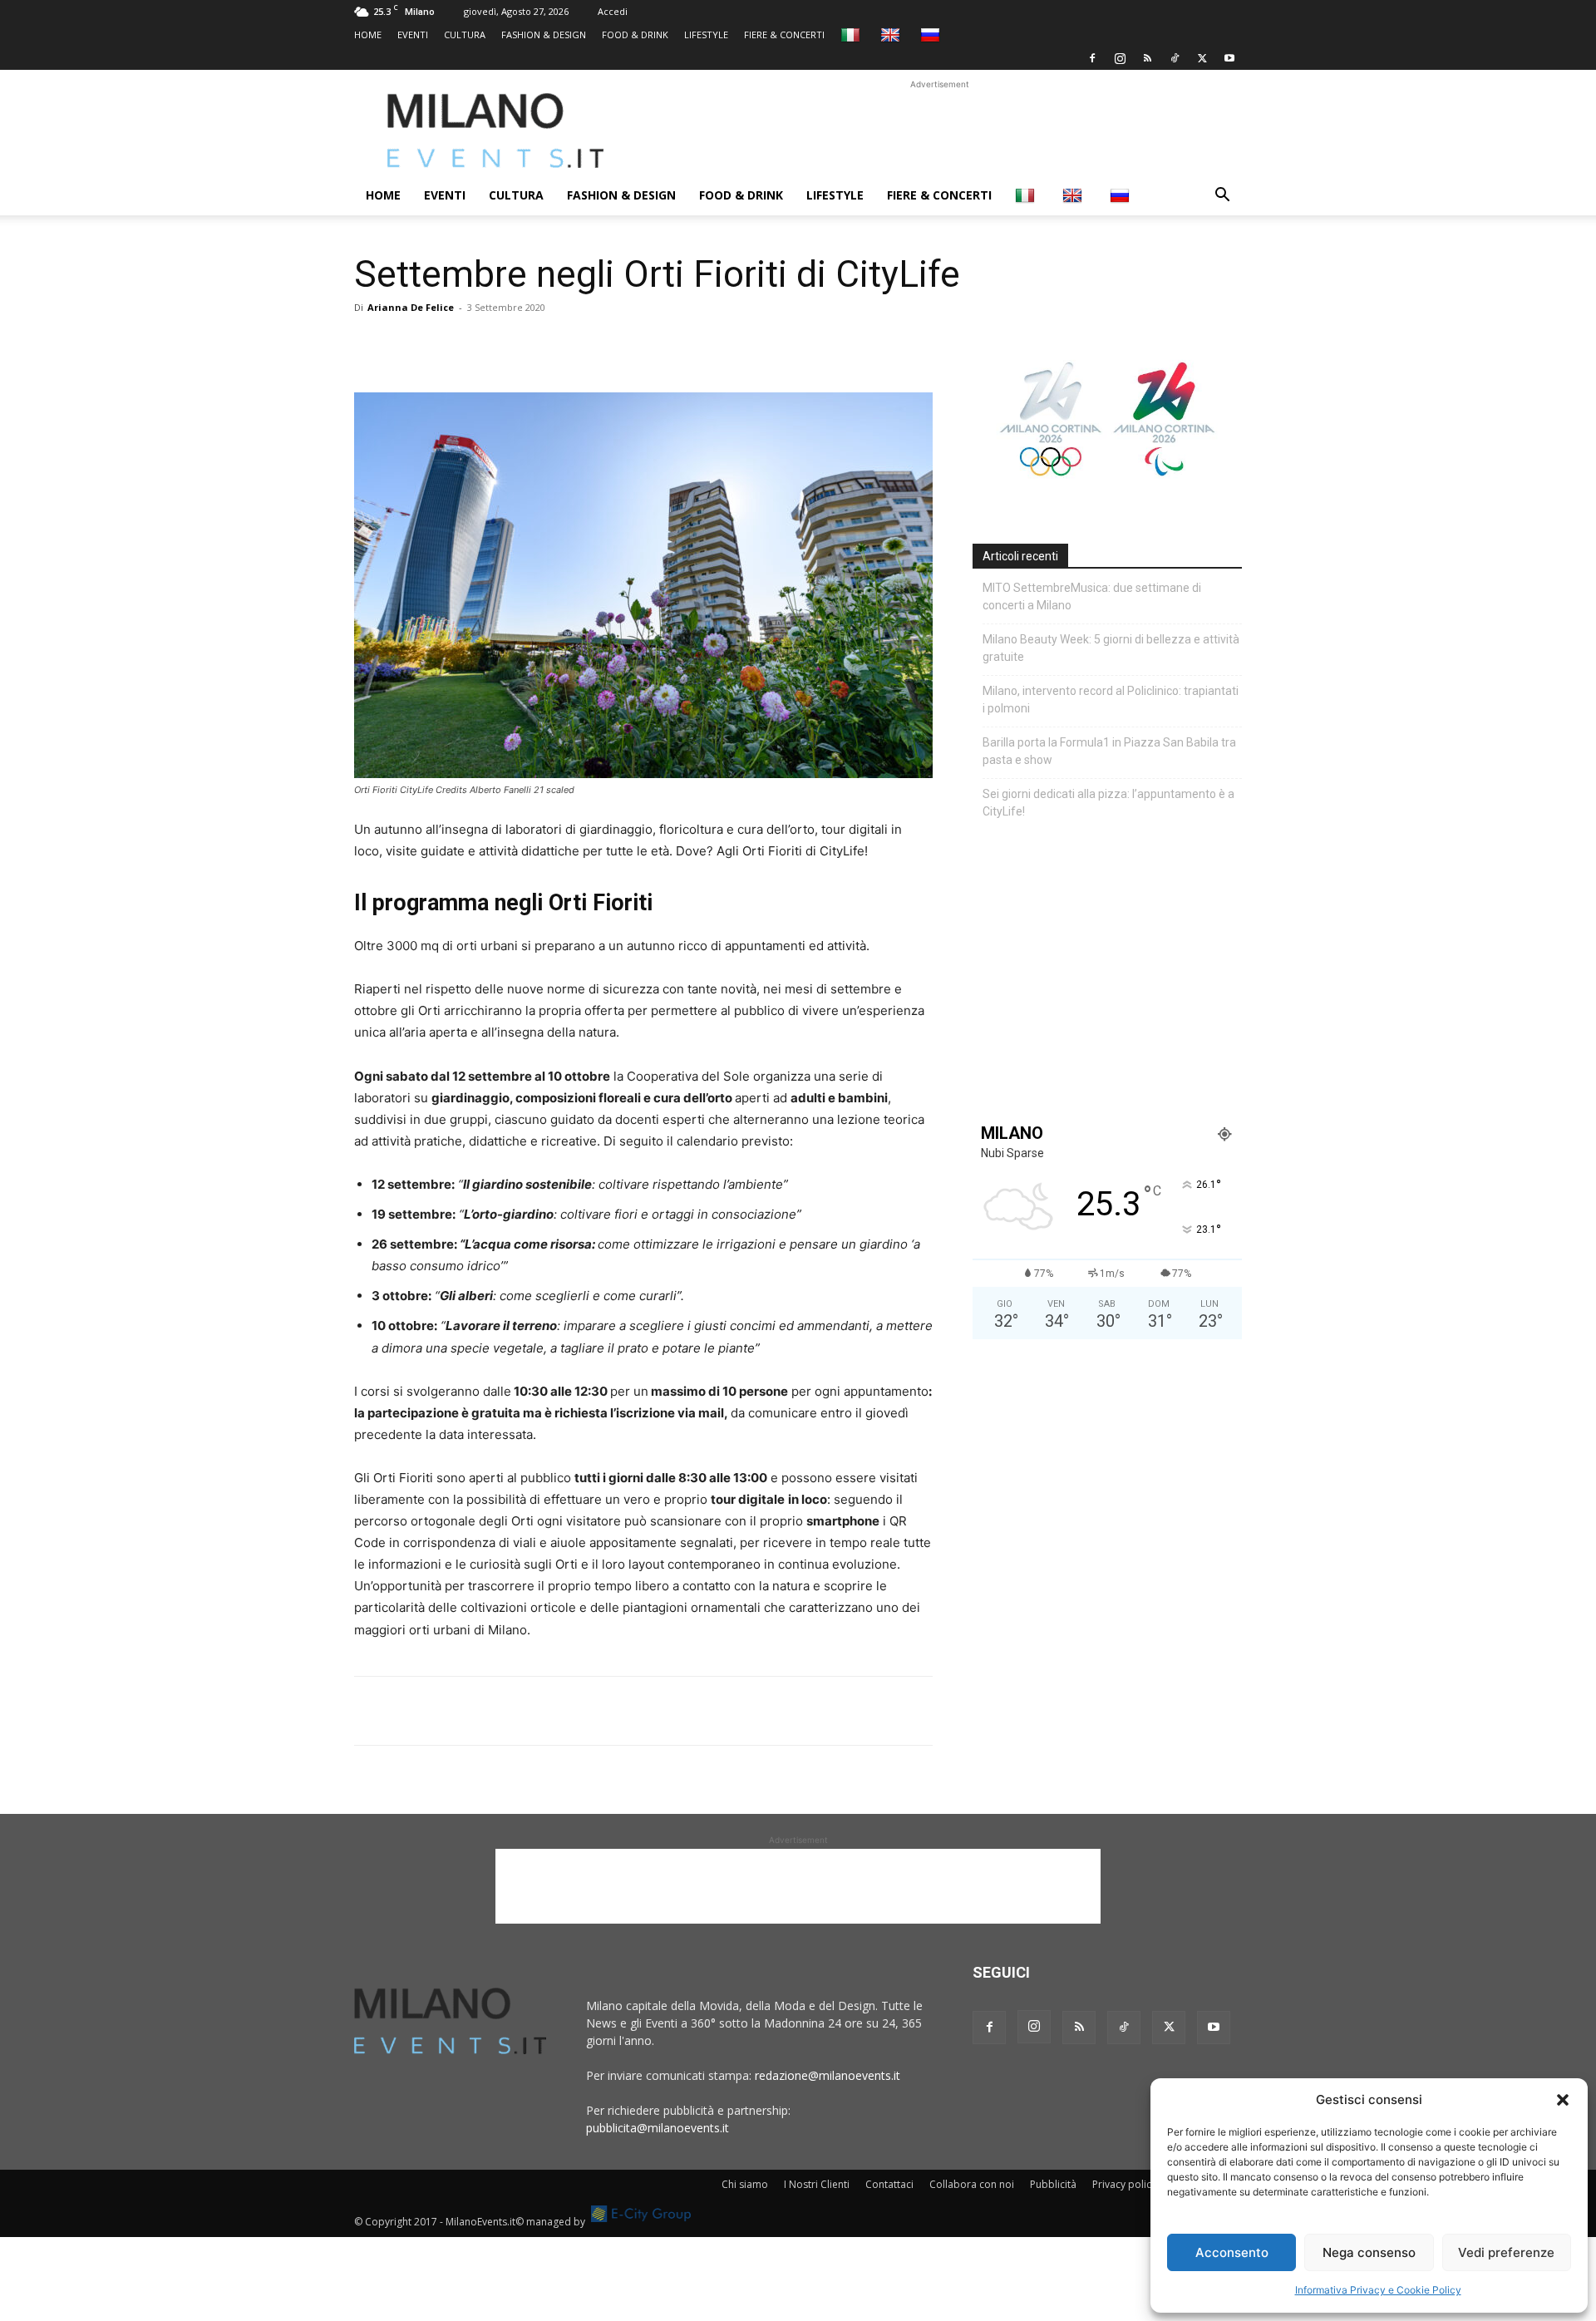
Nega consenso (1369, 2252)
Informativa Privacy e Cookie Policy (1378, 2290)
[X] (1202, 58)
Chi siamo (745, 2184)
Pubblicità (1053, 2184)
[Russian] (932, 34)
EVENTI (413, 34)
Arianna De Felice (411, 307)
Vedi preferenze (1506, 2252)
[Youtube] (1229, 58)
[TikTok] (1175, 58)
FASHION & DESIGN (544, 34)
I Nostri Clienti (817, 2184)
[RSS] (1147, 58)
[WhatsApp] (447, 345)
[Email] (524, 345)
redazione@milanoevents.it (828, 2075)
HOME (368, 34)
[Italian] (852, 34)
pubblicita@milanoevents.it (658, 2128)
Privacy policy (1124, 2184)
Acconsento (1232, 2252)
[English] (892, 34)
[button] (1563, 2100)
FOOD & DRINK (635, 34)
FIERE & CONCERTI (784, 34)
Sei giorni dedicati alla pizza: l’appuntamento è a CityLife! (1108, 803)
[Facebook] (1092, 58)
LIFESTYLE (706, 34)
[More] (563, 345)
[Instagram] (1120, 58)
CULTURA (465, 34)
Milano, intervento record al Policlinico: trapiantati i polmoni (1111, 700)
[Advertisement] (939, 131)
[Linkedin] (485, 345)
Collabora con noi (972, 2184)
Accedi (613, 11)
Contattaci (889, 2184)
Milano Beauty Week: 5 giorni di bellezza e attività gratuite (1111, 648)
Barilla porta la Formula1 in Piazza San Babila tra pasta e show (1109, 751)
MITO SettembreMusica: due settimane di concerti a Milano (1092, 596)
